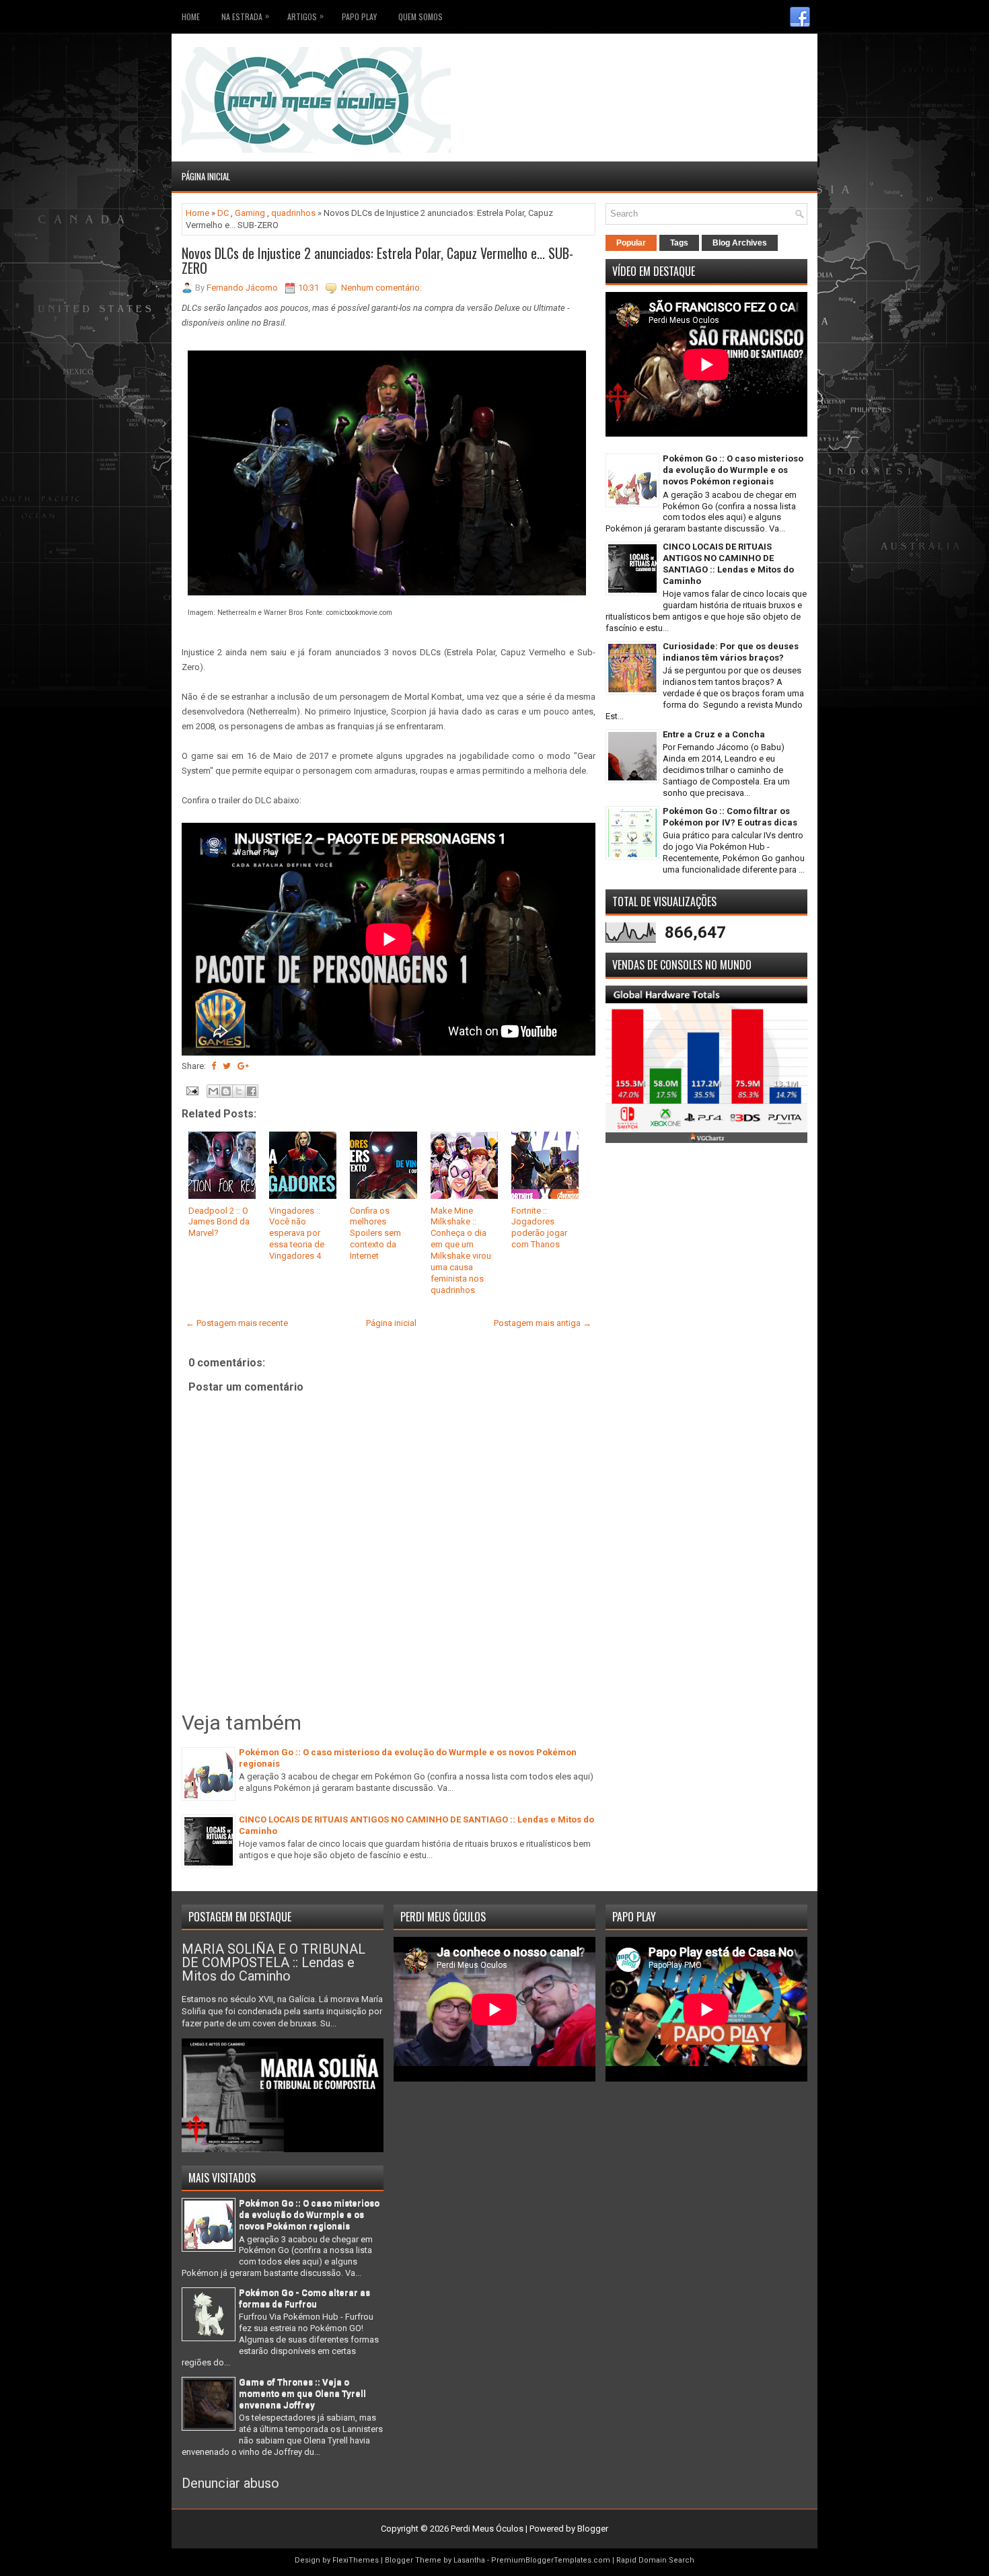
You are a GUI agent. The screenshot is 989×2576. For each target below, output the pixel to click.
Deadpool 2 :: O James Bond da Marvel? (219, 1222)
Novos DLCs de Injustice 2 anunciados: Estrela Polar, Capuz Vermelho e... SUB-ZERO (377, 260)
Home (191, 16)
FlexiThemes (356, 2560)
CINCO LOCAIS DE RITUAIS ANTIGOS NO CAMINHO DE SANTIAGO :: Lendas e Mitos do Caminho (728, 564)
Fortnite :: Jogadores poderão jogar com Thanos (539, 1228)
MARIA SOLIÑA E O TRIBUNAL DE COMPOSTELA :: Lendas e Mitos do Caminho (273, 1962)
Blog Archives (740, 243)
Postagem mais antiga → (543, 1323)
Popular (631, 243)
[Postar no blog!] (226, 1091)
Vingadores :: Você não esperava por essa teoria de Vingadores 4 (297, 1234)
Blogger (593, 2529)
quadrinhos (293, 213)
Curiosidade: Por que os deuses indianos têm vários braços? (731, 652)
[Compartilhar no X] (239, 1091)
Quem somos (420, 16)
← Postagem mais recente (237, 1323)
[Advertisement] (729, 67)
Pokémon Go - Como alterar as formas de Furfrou (304, 2298)
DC (223, 213)
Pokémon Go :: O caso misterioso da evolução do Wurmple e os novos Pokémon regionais (733, 470)
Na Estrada (245, 16)
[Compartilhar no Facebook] (252, 1091)
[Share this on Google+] (243, 1066)
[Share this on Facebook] (214, 1066)
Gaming (250, 213)
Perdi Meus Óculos (487, 2529)
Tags (679, 243)
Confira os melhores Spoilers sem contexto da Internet (375, 1234)
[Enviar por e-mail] (213, 1091)
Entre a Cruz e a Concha (714, 734)
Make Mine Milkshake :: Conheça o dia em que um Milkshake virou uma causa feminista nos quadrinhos (461, 1250)
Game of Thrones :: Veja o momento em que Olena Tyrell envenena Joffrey (302, 2393)
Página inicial (206, 176)
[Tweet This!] (227, 1066)
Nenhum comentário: (381, 288)
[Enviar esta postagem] (191, 1090)
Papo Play (359, 16)
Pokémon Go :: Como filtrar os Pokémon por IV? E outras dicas (730, 817)
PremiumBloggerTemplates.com (551, 2560)
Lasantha (469, 2560)
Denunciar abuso (230, 2483)
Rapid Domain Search (655, 2560)
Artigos (305, 16)
